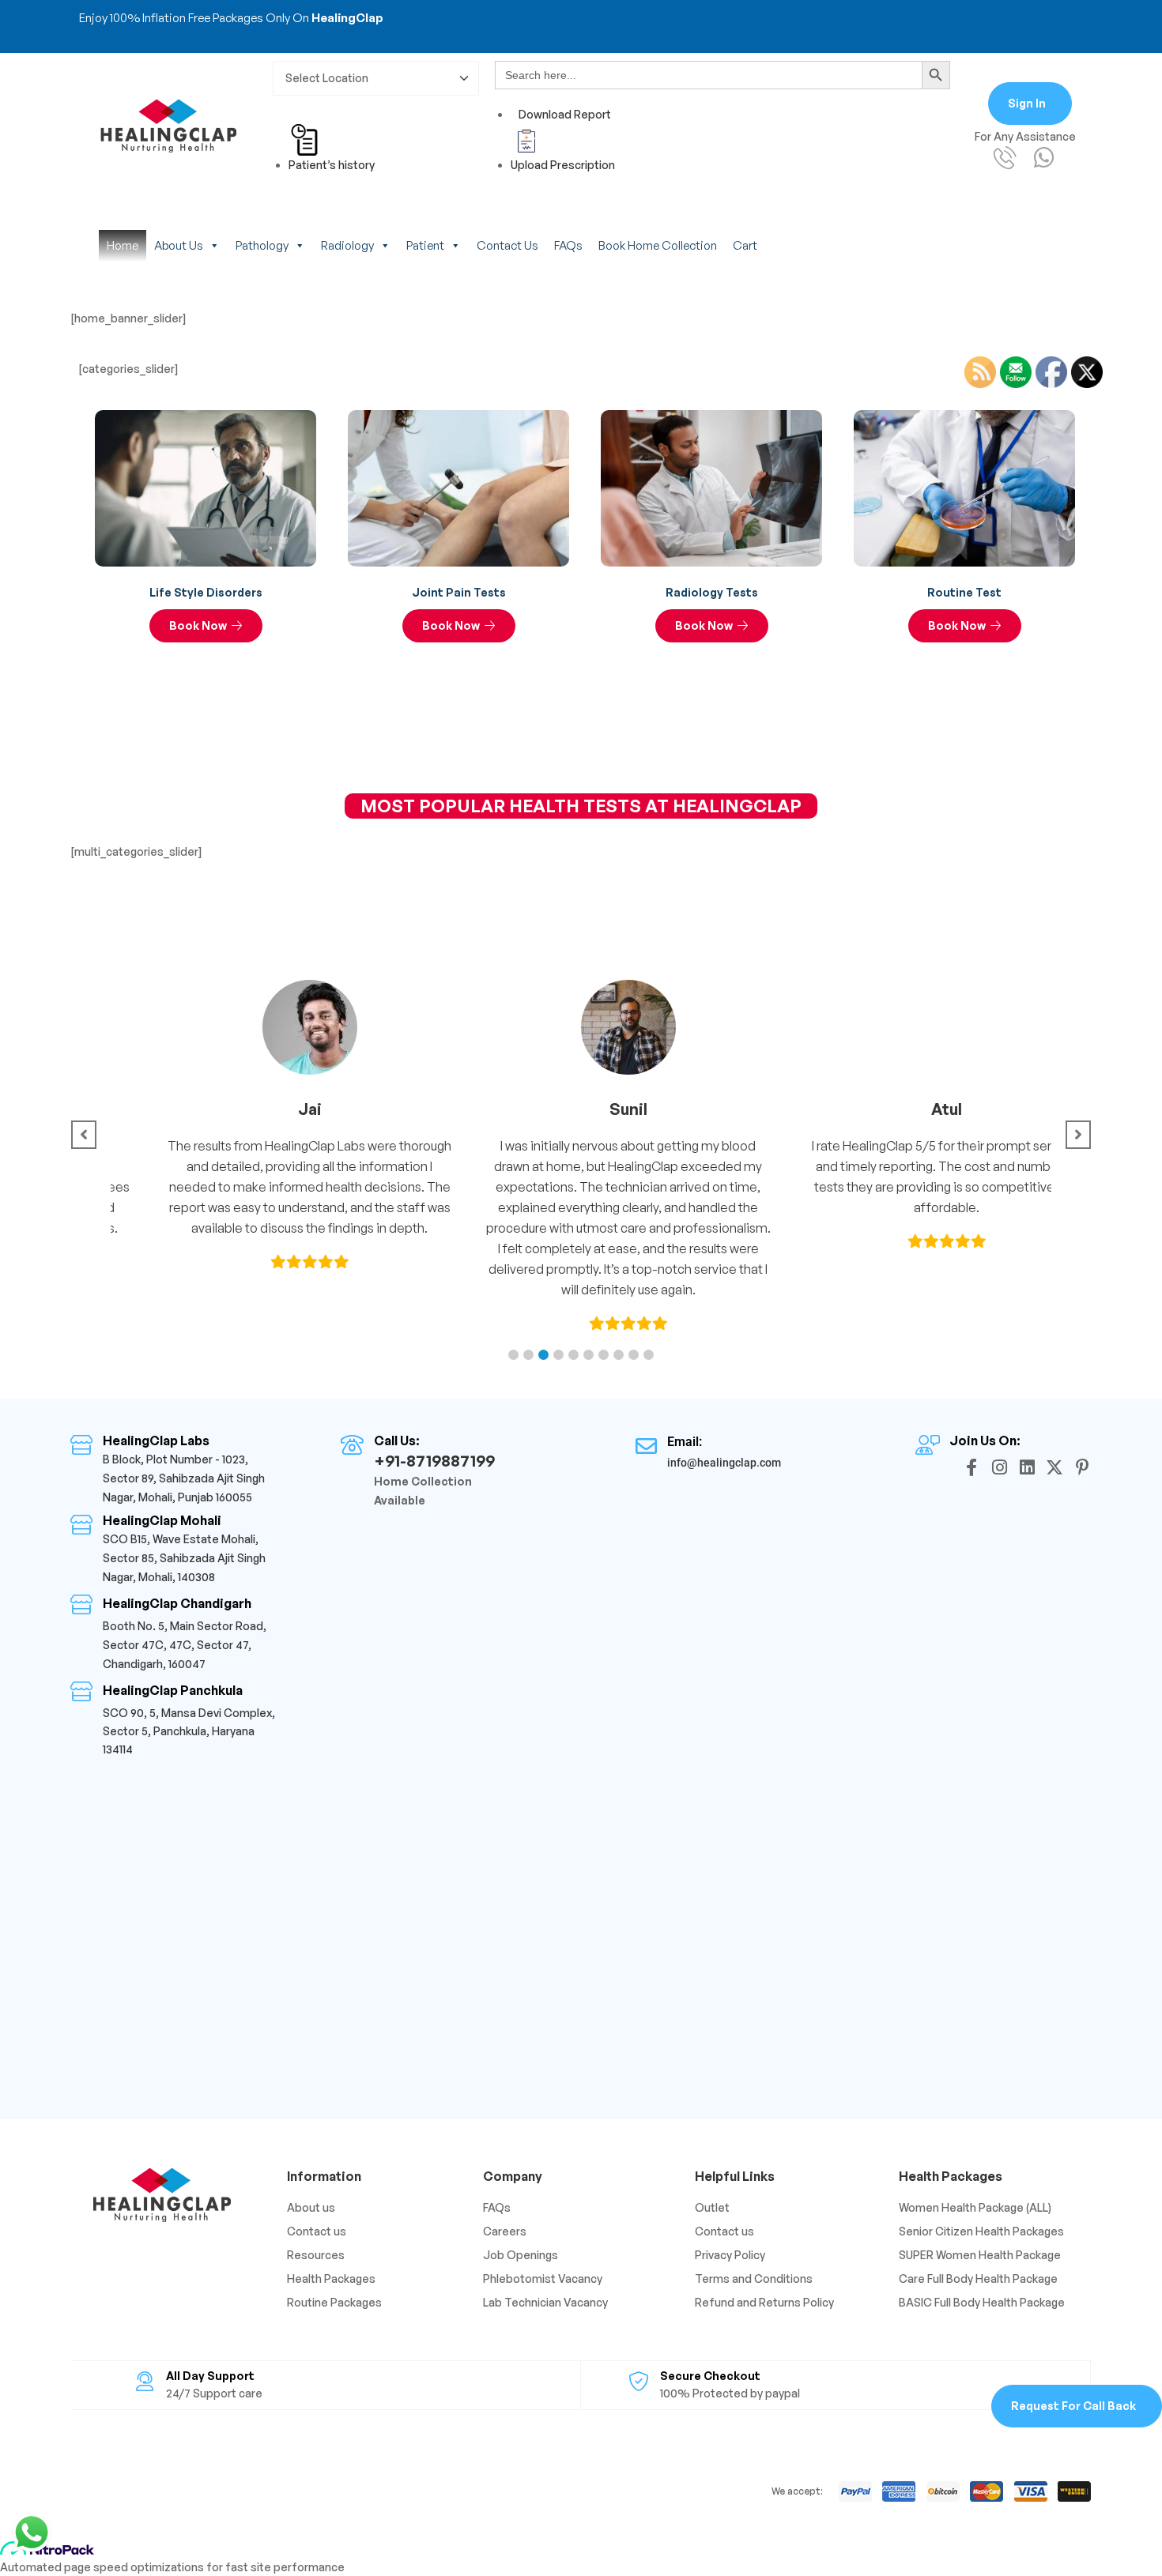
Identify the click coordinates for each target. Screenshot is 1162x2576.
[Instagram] (999, 1467)
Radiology (347, 245)
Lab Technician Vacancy (545, 2302)
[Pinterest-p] (1082, 1467)
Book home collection (658, 245)
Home (123, 245)
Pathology (262, 245)
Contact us (507, 245)
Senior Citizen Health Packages (981, 2231)
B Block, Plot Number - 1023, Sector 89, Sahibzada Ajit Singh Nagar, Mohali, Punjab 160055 (184, 1478)
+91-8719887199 (434, 1461)
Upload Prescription (563, 165)
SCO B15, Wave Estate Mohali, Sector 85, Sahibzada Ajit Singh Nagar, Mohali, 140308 (184, 1558)
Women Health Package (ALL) (975, 2207)
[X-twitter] (1054, 1467)
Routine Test (964, 592)
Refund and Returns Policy (764, 2302)
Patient (425, 245)
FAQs (568, 245)
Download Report (565, 114)
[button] (513, 1355)
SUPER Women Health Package (980, 2255)
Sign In (1027, 103)
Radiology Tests (712, 592)
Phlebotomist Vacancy (543, 2278)
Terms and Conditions (754, 2278)
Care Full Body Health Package (978, 2278)
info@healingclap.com (724, 1463)
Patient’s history (332, 165)
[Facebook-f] (971, 1467)
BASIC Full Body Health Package (982, 2302)
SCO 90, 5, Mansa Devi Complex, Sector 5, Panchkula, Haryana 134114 (189, 1731)
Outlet (712, 2207)
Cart (745, 245)
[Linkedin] (1027, 1467)
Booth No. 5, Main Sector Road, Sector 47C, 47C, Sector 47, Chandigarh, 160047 (185, 1645)
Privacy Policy (730, 2255)
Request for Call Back (1073, 2406)
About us (179, 245)
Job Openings (521, 2255)
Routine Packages (334, 2302)
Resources (316, 2255)
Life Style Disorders (206, 592)
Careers (505, 2231)
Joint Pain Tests (459, 592)
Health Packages (331, 2278)
